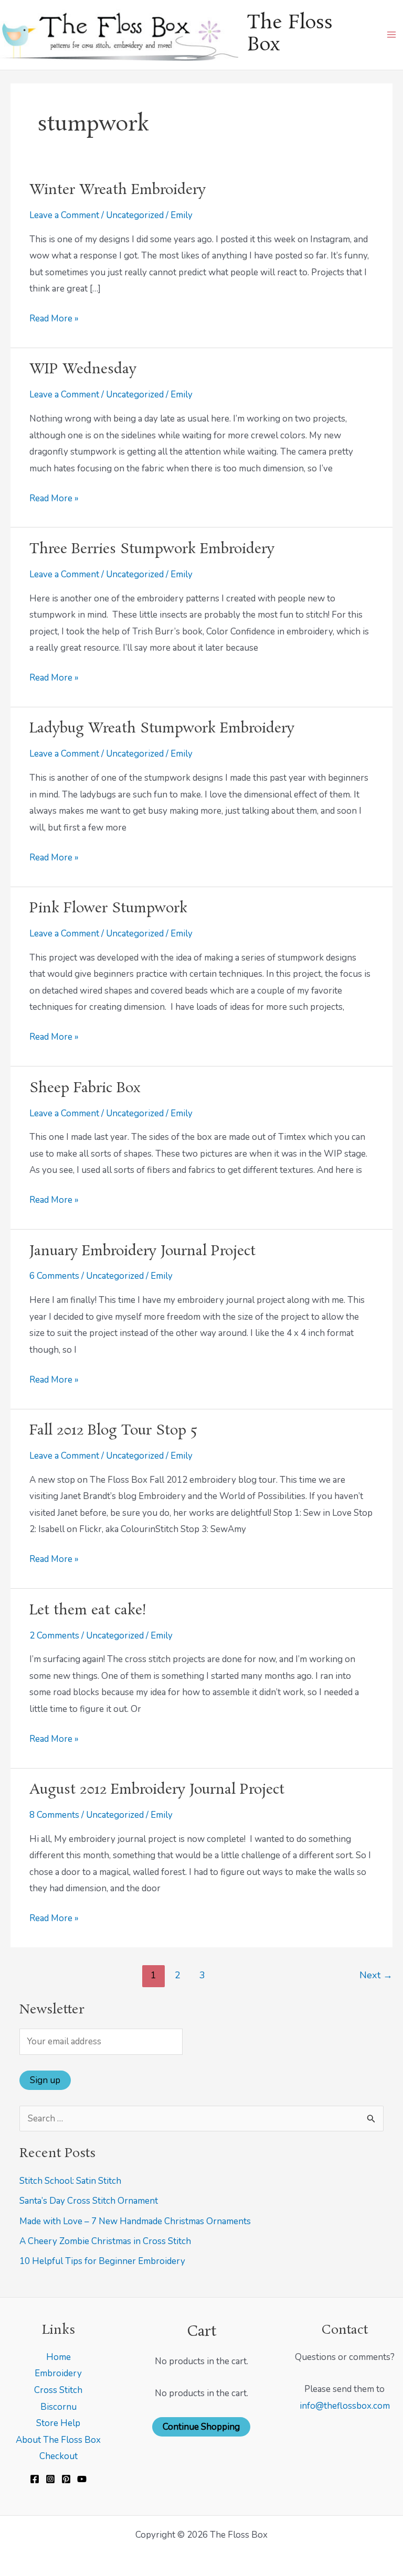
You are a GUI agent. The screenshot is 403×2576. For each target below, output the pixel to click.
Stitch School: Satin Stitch (70, 2181)
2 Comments (54, 1636)
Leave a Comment (64, 215)
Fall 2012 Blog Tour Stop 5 (113, 1431)
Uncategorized (135, 215)
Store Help (58, 2423)
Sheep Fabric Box (85, 1088)
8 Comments (54, 1815)
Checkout (59, 2456)
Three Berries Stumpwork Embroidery (152, 549)
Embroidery (58, 2373)
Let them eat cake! (88, 1611)
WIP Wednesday (83, 370)
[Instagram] (50, 2479)
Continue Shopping (201, 2427)
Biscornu (59, 2407)
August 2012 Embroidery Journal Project (157, 1790)
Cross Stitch (58, 2390)
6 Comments (54, 1276)
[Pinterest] (66, 2479)
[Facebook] (35, 2479)
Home (59, 2357)
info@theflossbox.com (345, 2406)
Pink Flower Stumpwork (108, 909)
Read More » (54, 317)
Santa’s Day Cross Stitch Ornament (89, 2201)
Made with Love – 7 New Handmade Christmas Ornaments (135, 2221)
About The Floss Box (58, 2440)
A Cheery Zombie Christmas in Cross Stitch (105, 2241)
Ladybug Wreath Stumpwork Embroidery (162, 729)
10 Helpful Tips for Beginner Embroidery (102, 2261)
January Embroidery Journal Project (142, 1252)
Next (376, 1975)
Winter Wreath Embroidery (118, 190)
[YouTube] (82, 2479)
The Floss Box (290, 34)
